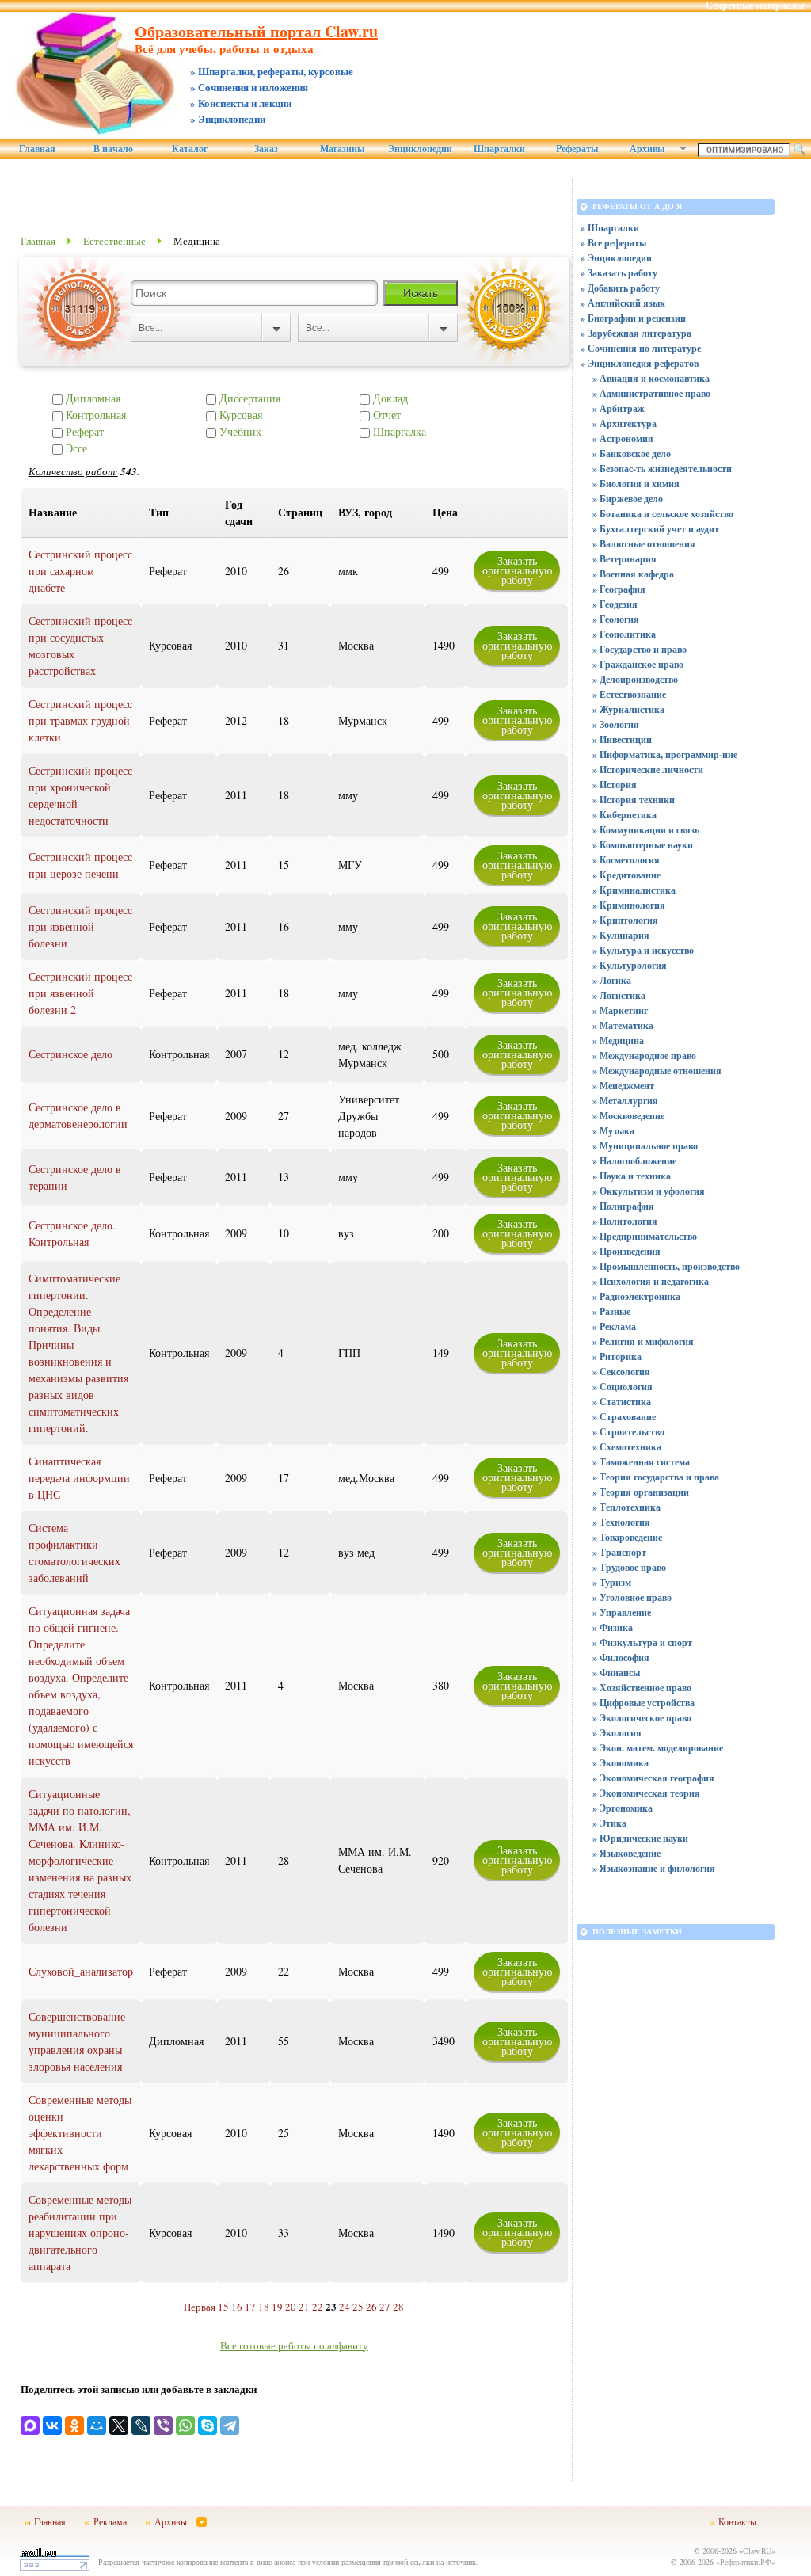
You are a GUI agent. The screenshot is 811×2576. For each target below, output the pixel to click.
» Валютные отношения (644, 544)
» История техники (634, 800)
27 (385, 2307)
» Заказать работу (619, 273)
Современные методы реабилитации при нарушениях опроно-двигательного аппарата (80, 2233)
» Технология (621, 1522)
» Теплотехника (626, 1507)
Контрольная (94, 415)
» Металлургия (625, 1101)
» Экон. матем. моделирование (658, 1748)
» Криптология (625, 920)
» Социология (623, 1387)
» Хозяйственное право (642, 1688)
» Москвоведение (628, 1116)
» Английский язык (623, 303)
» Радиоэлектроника (636, 1296)
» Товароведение (627, 1537)
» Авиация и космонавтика (651, 378)
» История (615, 785)
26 (371, 2307)
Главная (37, 149)
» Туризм (612, 1582)
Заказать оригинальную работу (517, 570)
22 (318, 2307)
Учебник (239, 431)
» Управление (622, 1612)
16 (237, 2307)
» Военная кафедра (633, 574)
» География (619, 589)
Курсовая (239, 415)
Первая (200, 2307)
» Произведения (626, 1251)
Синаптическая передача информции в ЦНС (79, 1478)
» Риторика (617, 1357)
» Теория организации (641, 1492)
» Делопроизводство (635, 679)
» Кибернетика (624, 815)
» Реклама (614, 1326)
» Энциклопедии (616, 258)
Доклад (389, 398)
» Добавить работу (620, 288)
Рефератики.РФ (746, 2562)
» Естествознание (629, 694)
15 (223, 2307)
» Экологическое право (642, 1718)
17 (250, 2307)
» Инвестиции (622, 739)
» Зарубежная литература (636, 333)
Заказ (266, 149)
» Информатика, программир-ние (665, 755)
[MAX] (30, 2425)
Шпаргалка (398, 431)
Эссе (75, 448)
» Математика (623, 1025)
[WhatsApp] (185, 2425)
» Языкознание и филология (654, 1868)
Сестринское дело (70, 1054)
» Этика (609, 1823)
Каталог (190, 149)
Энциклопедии (420, 149)
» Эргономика (623, 1808)
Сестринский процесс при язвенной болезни (80, 926)
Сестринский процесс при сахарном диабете (80, 571)
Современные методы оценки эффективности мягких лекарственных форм (80, 2133)
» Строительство (628, 1432)
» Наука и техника (632, 1176)
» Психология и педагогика (651, 1281)
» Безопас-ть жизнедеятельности (662, 469)
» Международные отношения (657, 1071)
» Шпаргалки (610, 228)
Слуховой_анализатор (81, 1971)
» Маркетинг (620, 1010)
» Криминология (629, 905)
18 (264, 2307)
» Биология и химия (636, 484)
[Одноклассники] (74, 2425)
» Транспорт (619, 1552)
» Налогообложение (634, 1161)
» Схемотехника (627, 1447)
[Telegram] (230, 2425)
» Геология (616, 619)
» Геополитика (624, 634)
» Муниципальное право (645, 1146)
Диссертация (248, 398)
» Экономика (621, 1763)
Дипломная (91, 398)
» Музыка (613, 1131)
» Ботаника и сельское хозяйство (663, 514)
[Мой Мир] (97, 2425)
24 (345, 2307)
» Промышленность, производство (666, 1266)
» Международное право (644, 1056)
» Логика (612, 980)
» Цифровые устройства (643, 1703)
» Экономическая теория (646, 1793)
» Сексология (621, 1372)
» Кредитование (626, 875)
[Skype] (208, 2425)
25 (358, 2307)
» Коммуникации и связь (646, 830)
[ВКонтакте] (52, 2425)
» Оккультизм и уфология (649, 1191)
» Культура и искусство (643, 950)
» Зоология (616, 724)
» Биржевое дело (628, 499)
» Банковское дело (632, 453)
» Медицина (618, 1040)
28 (398, 2307)
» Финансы (616, 1673)
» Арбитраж (619, 408)
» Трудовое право (629, 1567)
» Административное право (651, 393)
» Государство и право (640, 649)
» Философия (621, 1658)
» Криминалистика (634, 890)
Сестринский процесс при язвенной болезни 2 (80, 993)
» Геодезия (615, 604)
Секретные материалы (755, 6)
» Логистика (619, 995)
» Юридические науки (640, 1838)
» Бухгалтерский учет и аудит (656, 529)
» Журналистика (628, 709)
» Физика (613, 1627)
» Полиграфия (623, 1206)
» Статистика (622, 1402)
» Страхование (624, 1417)
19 (277, 2307)
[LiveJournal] (141, 2425)
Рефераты (577, 149)
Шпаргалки (499, 149)
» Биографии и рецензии (633, 318)
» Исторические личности (648, 770)
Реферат (83, 431)
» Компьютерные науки (643, 845)
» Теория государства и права (656, 1477)
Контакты (737, 2521)
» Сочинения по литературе (641, 348)
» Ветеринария (624, 559)
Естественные (114, 241)
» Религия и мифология (643, 1341)
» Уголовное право (632, 1597)
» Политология (625, 1221)
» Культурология (630, 965)
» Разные (611, 1311)
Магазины (342, 149)
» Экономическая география (653, 1778)
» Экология (617, 1733)
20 (291, 2307)
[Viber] (163, 2425)
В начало (113, 149)
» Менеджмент (623, 1086)
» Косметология (626, 860)
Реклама (110, 2521)
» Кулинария (621, 935)
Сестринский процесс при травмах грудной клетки (80, 720)
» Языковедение (626, 1853)
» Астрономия (623, 438)
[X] (119, 2425)
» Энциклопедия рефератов (640, 363)
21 (304, 2307)
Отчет (385, 415)
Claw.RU (757, 2551)
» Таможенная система (641, 1462)
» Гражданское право (638, 664)
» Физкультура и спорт (642, 1642)
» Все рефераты (613, 243)
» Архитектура (624, 423)
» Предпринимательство (645, 1236)
